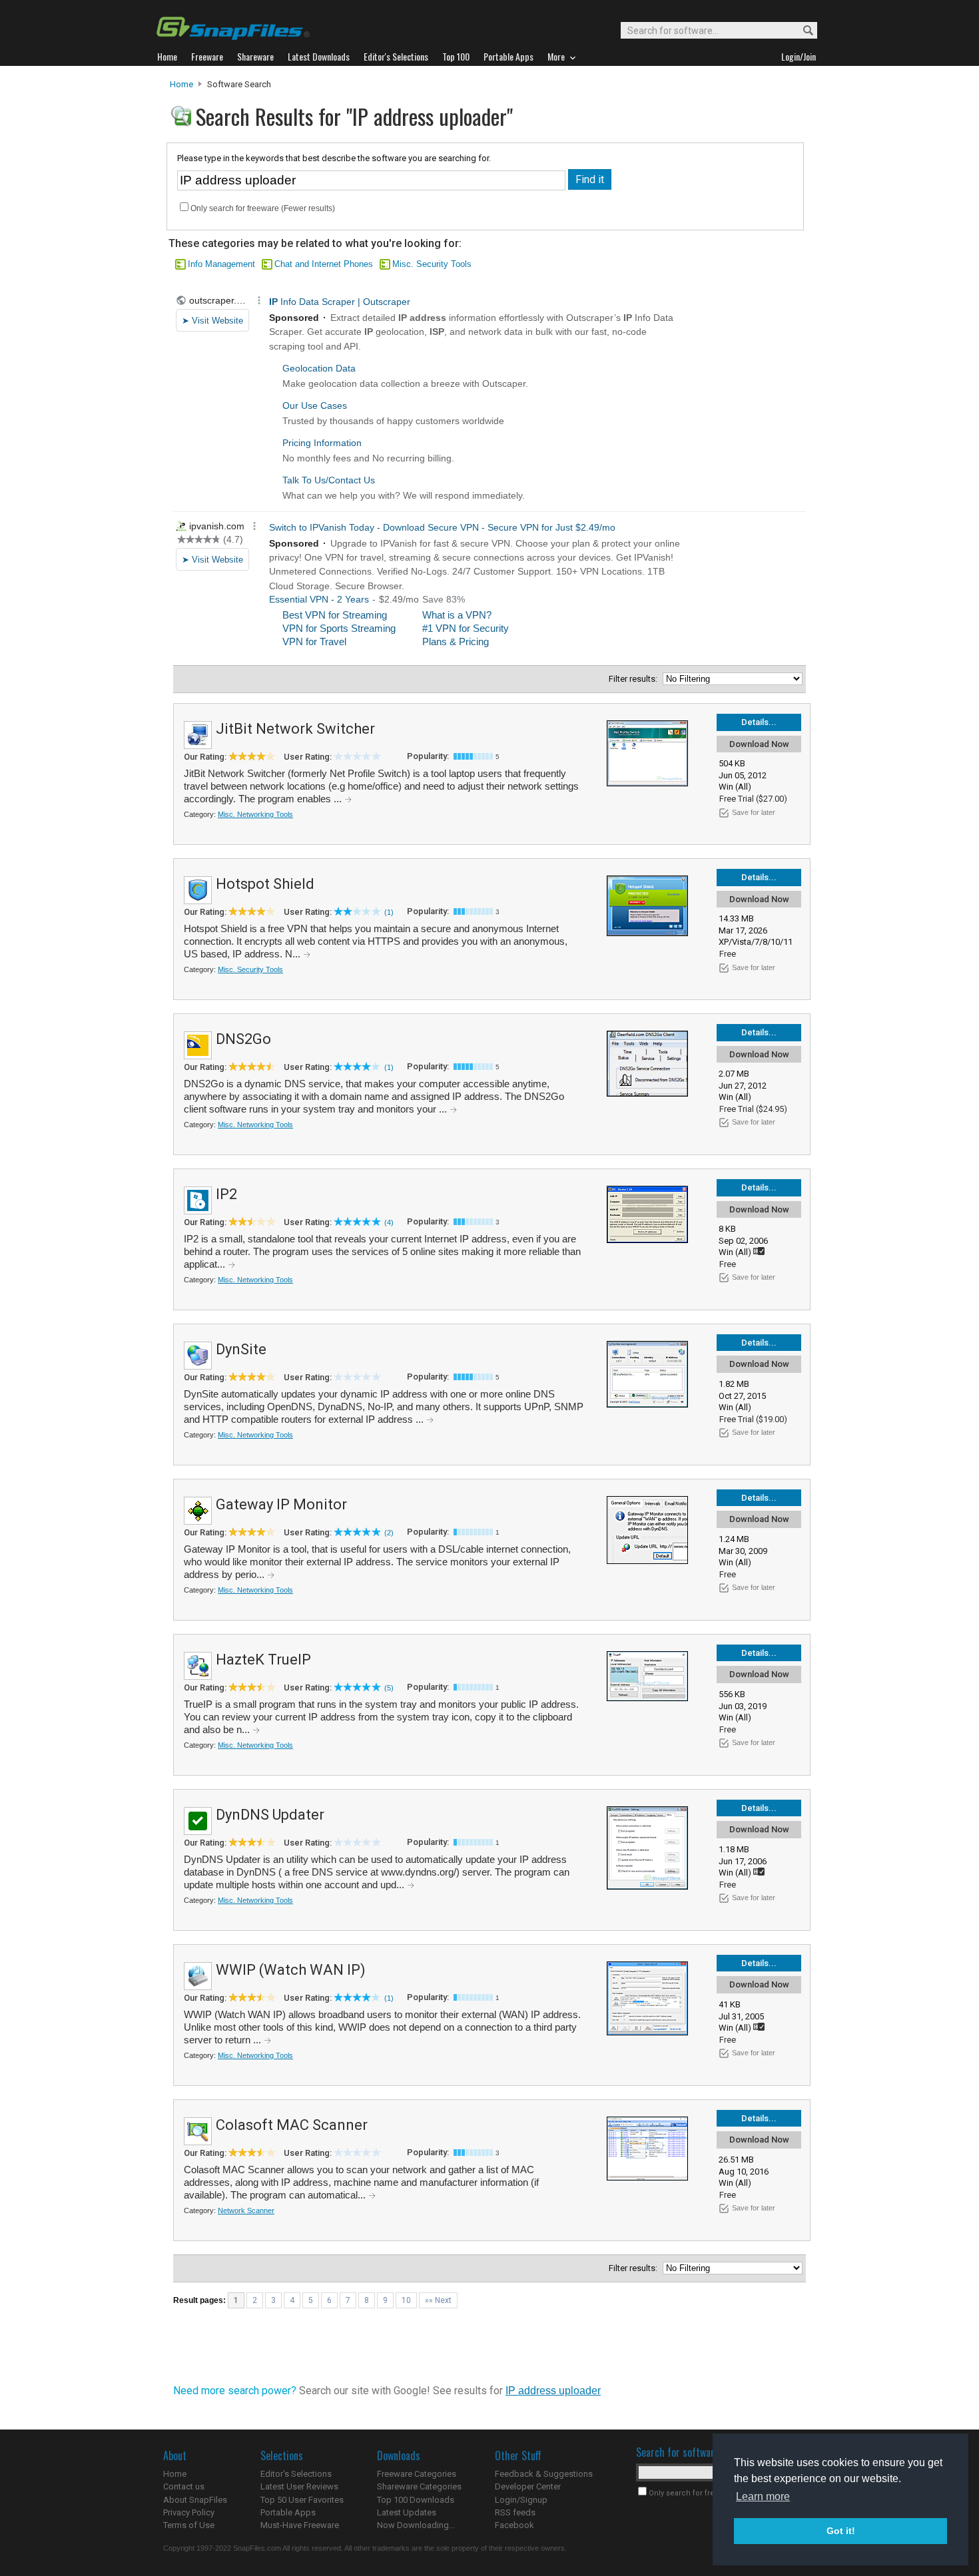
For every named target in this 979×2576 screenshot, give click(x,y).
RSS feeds (515, 2512)
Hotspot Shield (265, 884)
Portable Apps (288, 2512)
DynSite (241, 1349)
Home (181, 84)
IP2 (226, 1194)
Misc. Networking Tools (255, 814)
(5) (389, 1688)
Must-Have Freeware (300, 2525)
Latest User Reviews (299, 2486)
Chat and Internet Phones (324, 264)
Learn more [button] (763, 2496)
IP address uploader (553, 2391)
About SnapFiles (195, 2500)
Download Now (759, 744)
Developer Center (528, 2486)
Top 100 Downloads (416, 2500)
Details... (759, 722)
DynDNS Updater (270, 1815)
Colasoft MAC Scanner (292, 2125)
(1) (389, 912)
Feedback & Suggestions (544, 2474)
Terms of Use (189, 2525)
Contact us (184, 2486)
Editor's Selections (296, 2474)
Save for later (754, 812)
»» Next (438, 2300)
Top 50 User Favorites (302, 2500)
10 (406, 2300)
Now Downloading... (416, 2525)
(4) (389, 1222)
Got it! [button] (841, 2531)
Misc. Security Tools (432, 264)
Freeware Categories (417, 2474)
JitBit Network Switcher (295, 729)
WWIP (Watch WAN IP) (291, 1970)
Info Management (221, 264)
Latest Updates (407, 2512)
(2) (389, 1533)
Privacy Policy (189, 2512)
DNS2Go (243, 1039)
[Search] (802, 31)
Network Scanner (246, 2210)
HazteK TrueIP (263, 1660)
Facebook (514, 2525)
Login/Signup (521, 2500)
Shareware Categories (419, 2486)
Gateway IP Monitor (281, 1504)
